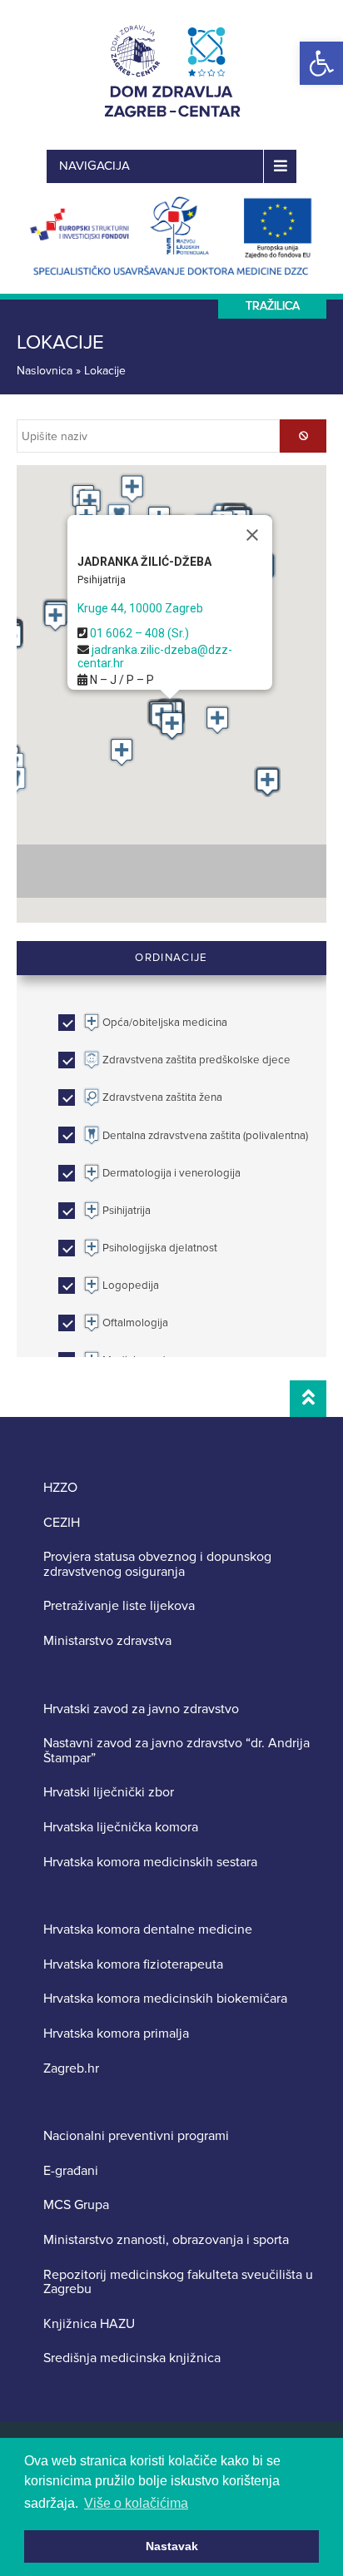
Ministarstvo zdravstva (107, 1642)
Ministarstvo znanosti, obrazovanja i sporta (166, 2241)
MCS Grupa (76, 2206)
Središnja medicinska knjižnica (132, 2359)
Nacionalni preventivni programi (136, 2137)
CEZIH (62, 1523)
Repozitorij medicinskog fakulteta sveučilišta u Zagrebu (178, 2283)
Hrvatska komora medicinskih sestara (150, 1863)
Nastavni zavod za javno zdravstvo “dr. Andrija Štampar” (176, 1751)
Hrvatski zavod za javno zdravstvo (141, 1710)
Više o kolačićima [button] (136, 2503)
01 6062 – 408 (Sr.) (139, 633)
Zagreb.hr (71, 2069)
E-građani (71, 2172)
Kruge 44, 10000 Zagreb (140, 608)
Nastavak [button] (172, 2546)
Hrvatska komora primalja (116, 2034)
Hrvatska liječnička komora (121, 1828)
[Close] (252, 535)
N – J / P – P (121, 680)
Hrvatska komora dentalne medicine (148, 1930)
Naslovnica (45, 371)
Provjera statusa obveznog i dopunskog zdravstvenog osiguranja (157, 1565)
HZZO (60, 1489)
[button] (321, 63)
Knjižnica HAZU (89, 2325)
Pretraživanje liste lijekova (119, 1607)
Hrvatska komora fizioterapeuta (133, 1965)
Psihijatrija (102, 580)
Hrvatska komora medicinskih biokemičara (165, 1999)
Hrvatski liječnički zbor (109, 1793)
